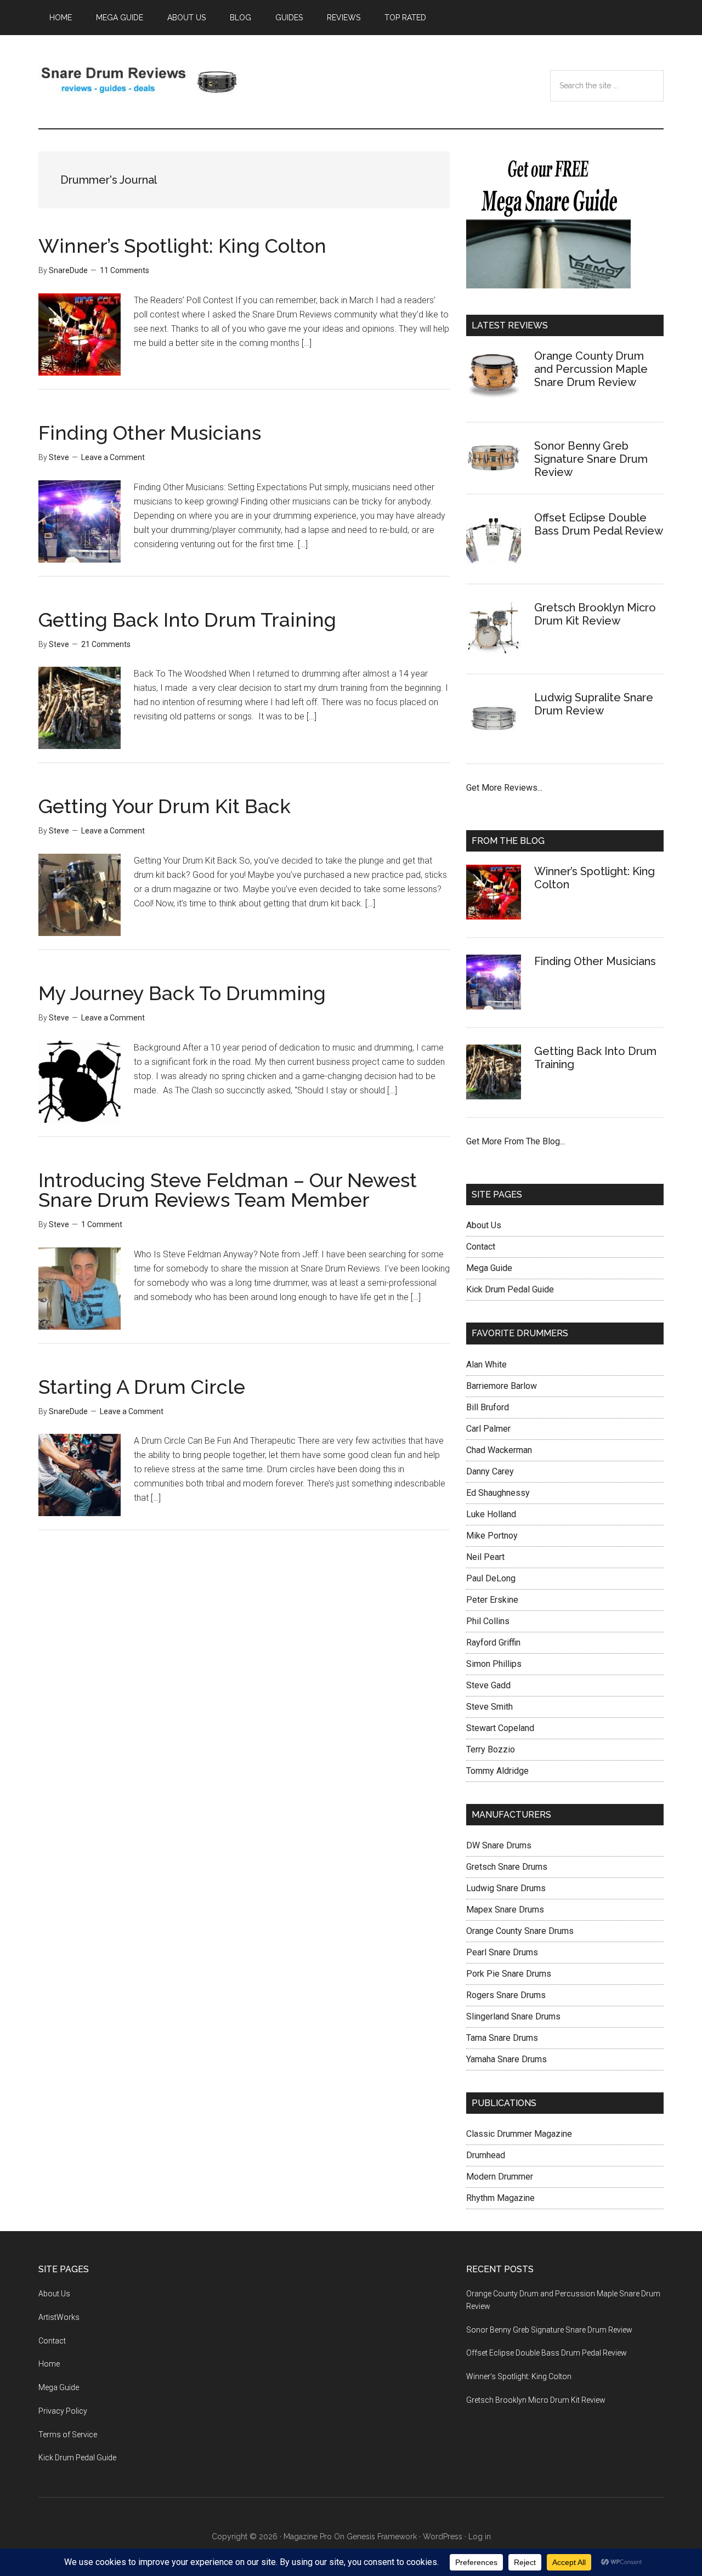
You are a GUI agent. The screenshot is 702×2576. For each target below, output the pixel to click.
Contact (481, 1247)
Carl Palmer (488, 1429)
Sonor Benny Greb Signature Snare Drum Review (591, 459)
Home (49, 2364)
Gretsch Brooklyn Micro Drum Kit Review (595, 614)
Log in (480, 2537)
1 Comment (102, 1224)
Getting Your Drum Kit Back (165, 806)
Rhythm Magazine (500, 2198)
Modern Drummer (500, 2177)
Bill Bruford (488, 1407)
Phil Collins (488, 1621)
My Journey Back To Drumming (182, 993)
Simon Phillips (494, 1664)
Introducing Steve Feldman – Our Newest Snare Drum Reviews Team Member (228, 1190)
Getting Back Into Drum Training (187, 620)
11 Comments (124, 270)
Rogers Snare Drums (506, 1995)
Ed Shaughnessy (498, 1493)
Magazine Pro (308, 2537)
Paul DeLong (491, 1578)
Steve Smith (489, 1707)
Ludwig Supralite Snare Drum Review (594, 704)
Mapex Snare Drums (505, 1910)
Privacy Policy (63, 2411)
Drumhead (486, 2155)
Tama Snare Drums (502, 2038)
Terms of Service (68, 2435)
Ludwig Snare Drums (506, 1888)
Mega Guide (489, 1268)
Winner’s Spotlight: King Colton (182, 246)
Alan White (486, 1364)
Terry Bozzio (491, 1749)
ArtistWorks (59, 2317)
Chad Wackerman (499, 1450)
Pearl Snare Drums (502, 1952)
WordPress (443, 2537)
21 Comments (106, 644)
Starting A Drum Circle (142, 1387)
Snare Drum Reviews (143, 82)
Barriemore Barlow (502, 1386)
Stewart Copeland (500, 1728)
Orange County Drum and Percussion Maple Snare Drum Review (591, 369)
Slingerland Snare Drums (513, 2016)
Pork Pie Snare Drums (509, 1974)
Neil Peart (485, 1557)
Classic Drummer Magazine (519, 2134)
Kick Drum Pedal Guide (510, 1289)
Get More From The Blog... (516, 1141)
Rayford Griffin (493, 1642)
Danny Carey (490, 1471)
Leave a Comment (113, 457)
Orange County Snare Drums (520, 1931)
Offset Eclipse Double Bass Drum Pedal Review (599, 524)
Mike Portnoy (492, 1536)
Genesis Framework (382, 2537)
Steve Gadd (488, 1685)
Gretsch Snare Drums (507, 1867)
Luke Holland (491, 1514)
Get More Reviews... (504, 788)
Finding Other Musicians (150, 433)
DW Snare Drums (499, 1845)
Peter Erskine (492, 1600)
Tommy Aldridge (497, 1771)
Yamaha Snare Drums (506, 2059)
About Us (484, 1225)
